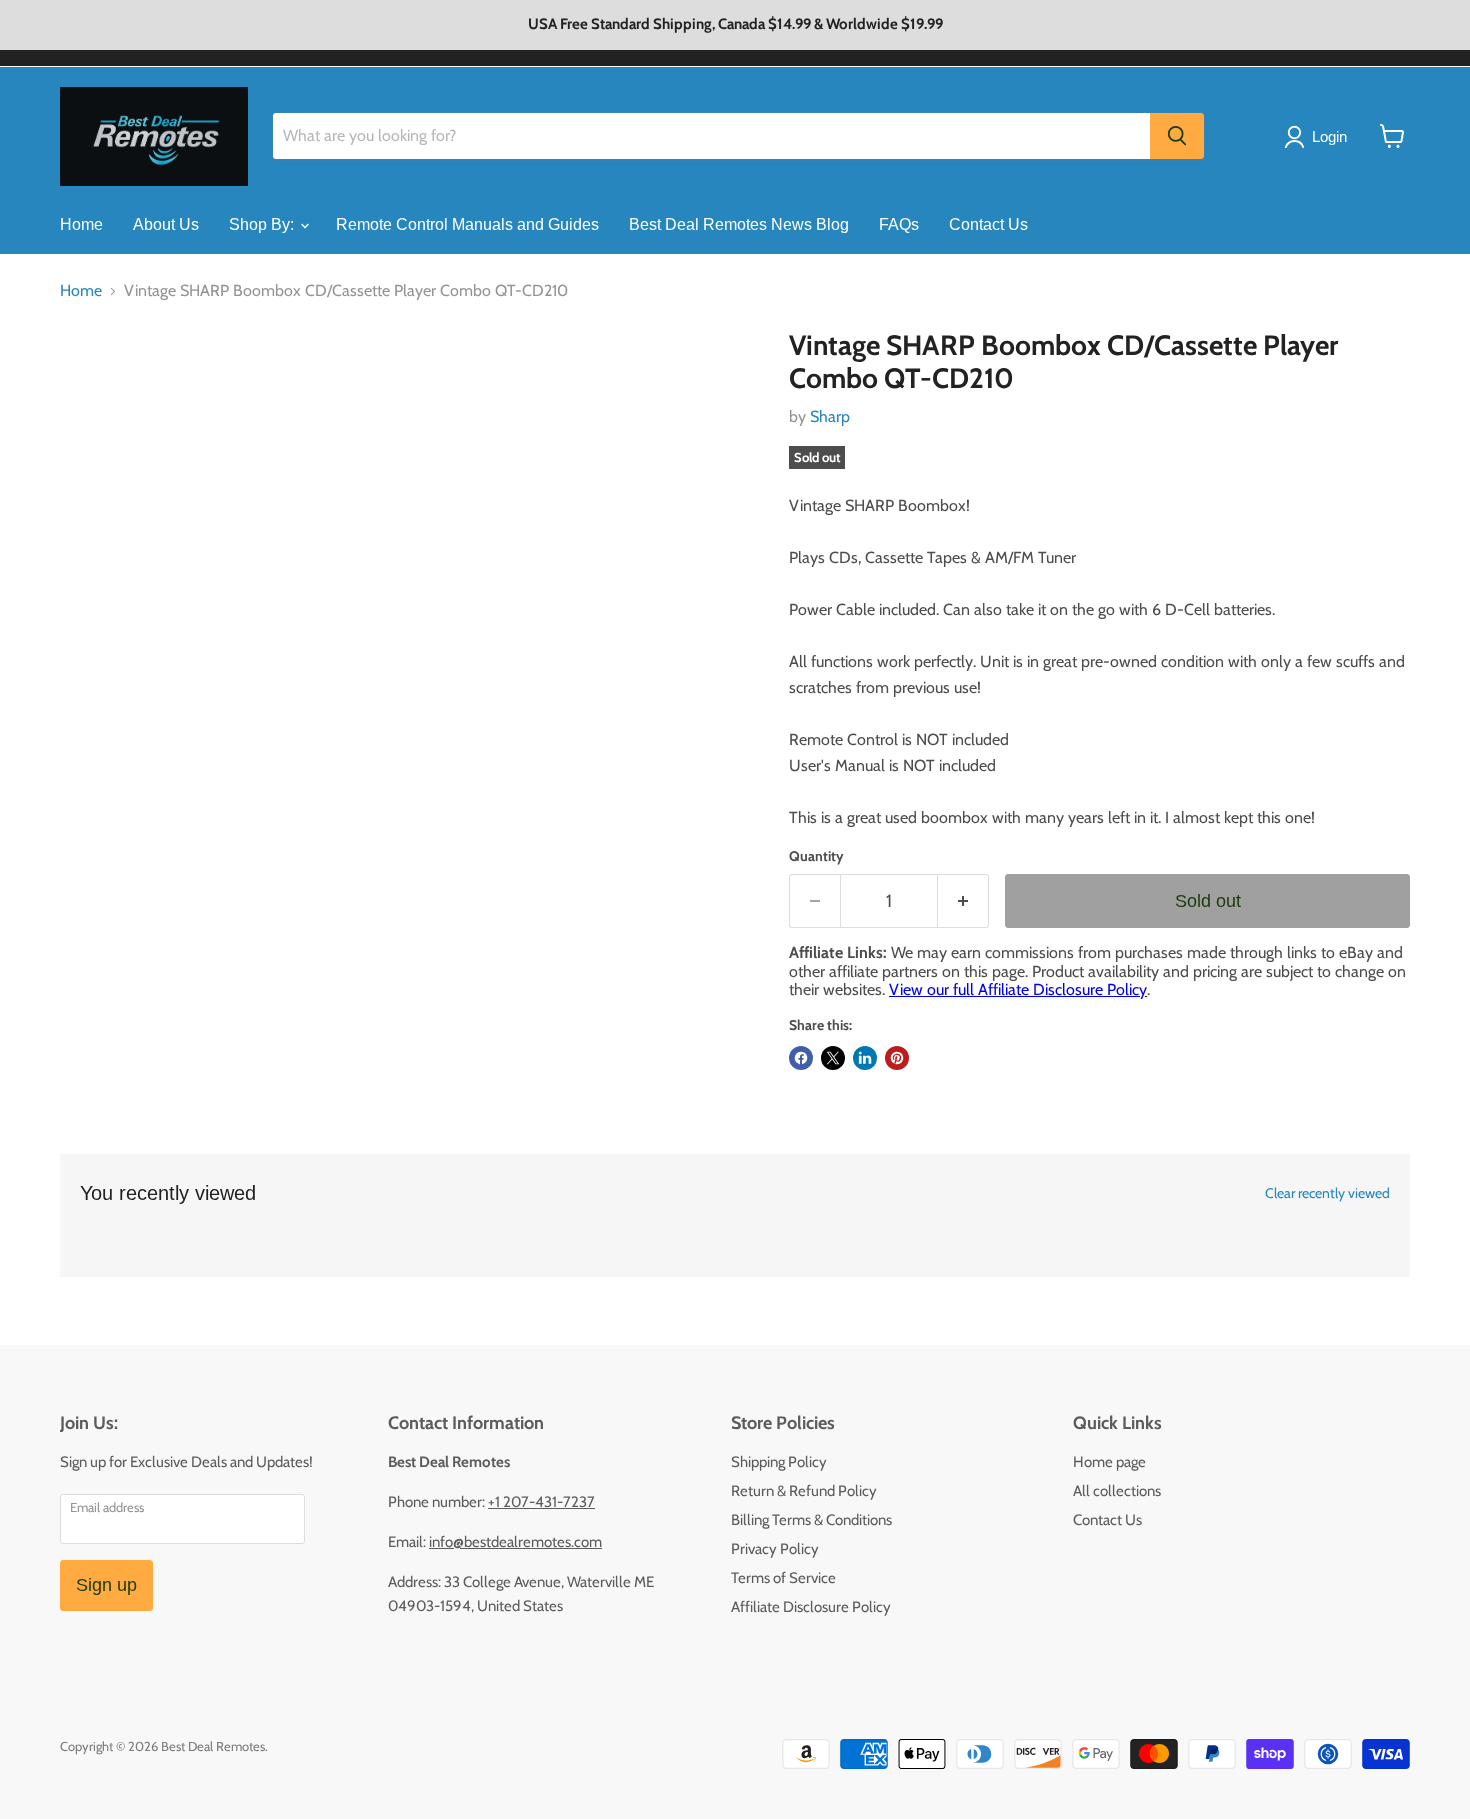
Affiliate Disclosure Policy (811, 1607)
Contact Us (988, 224)
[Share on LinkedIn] (865, 1058)
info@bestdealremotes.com (515, 1542)
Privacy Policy (775, 1549)
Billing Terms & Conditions (811, 1520)
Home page (1109, 1462)
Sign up (106, 1585)
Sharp (830, 416)
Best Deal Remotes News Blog (739, 224)
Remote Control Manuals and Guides (467, 224)
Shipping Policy (779, 1462)
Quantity (816, 856)
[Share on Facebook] (801, 1058)
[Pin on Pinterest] (897, 1058)
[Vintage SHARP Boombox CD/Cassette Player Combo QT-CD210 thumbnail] (97, 386)
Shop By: (263, 224)
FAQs (899, 224)
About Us (166, 224)
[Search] (1177, 136)
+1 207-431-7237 (541, 1502)
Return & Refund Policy (804, 1491)
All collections (1117, 1491)
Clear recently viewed (1327, 1193)
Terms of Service (783, 1578)
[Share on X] (833, 1058)
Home (81, 224)
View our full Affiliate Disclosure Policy (1018, 989)
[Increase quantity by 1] (963, 901)
